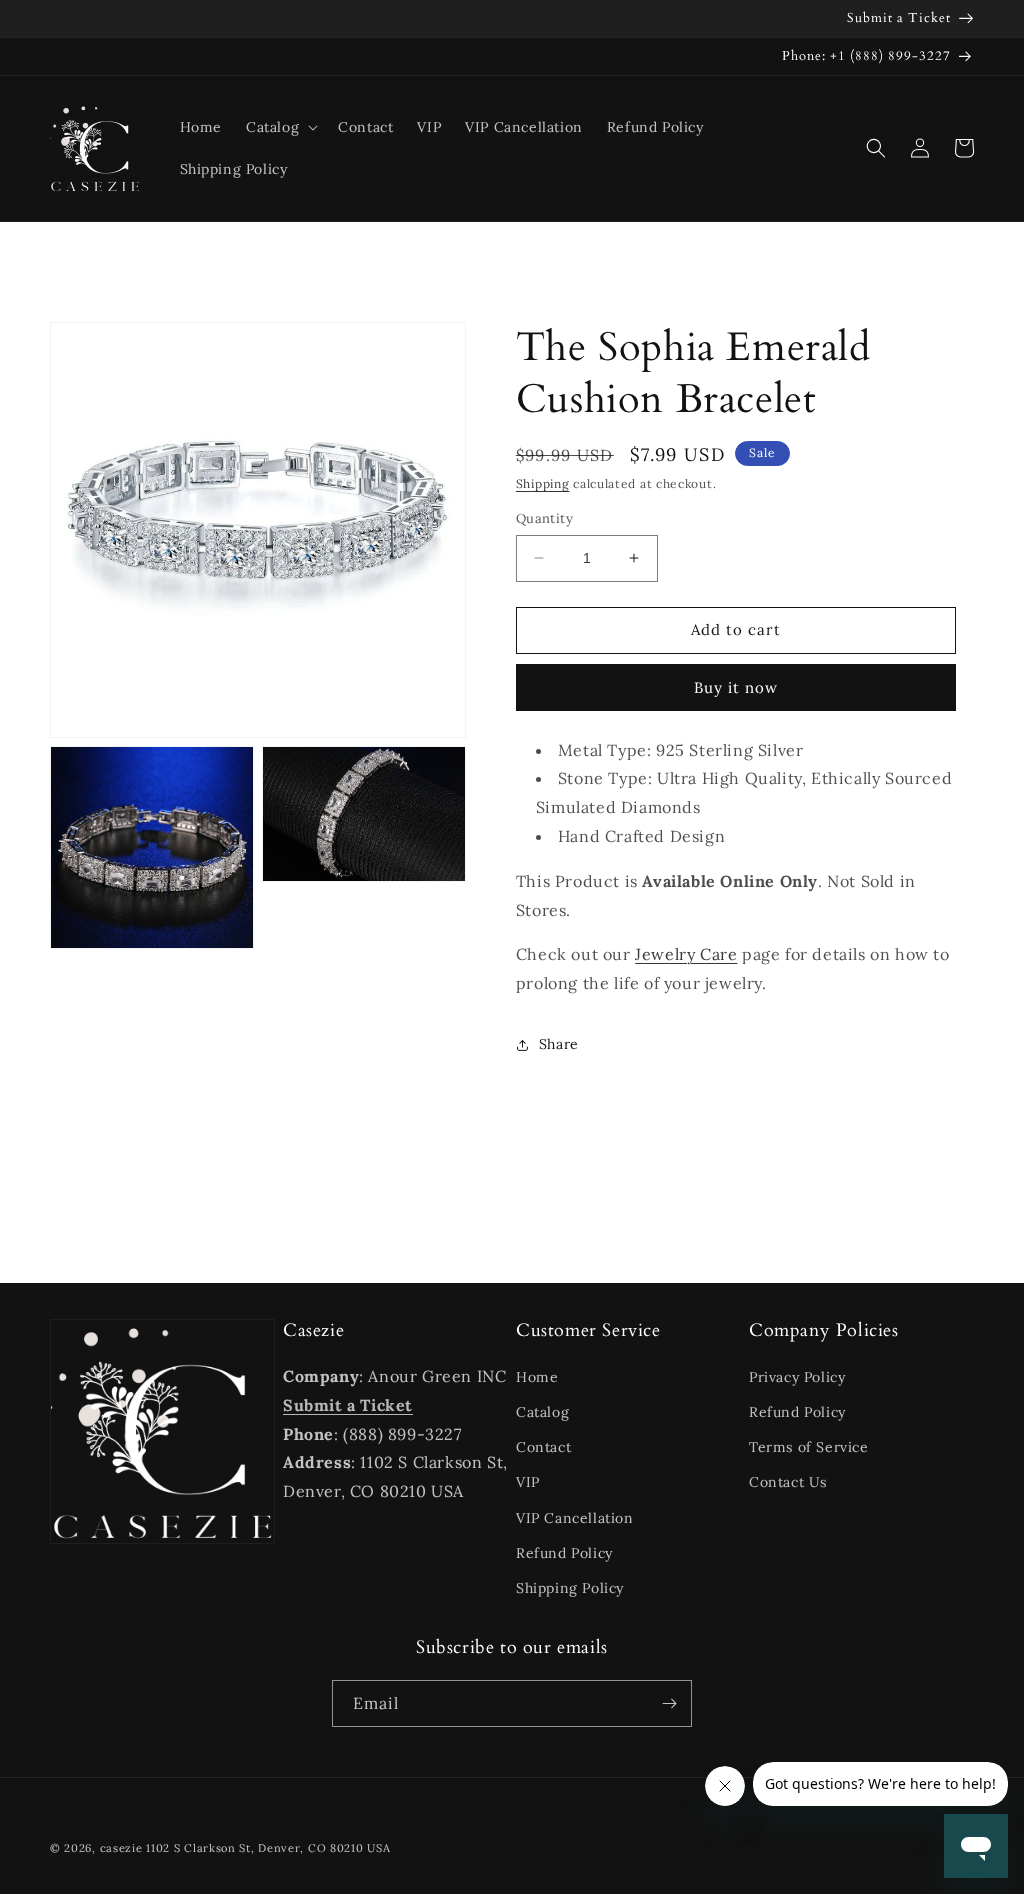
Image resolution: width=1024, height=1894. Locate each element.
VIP (528, 1482)
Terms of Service (809, 1447)
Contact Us (788, 1482)
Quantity (544, 518)
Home (537, 1377)
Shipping (543, 483)
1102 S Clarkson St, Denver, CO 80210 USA (268, 1848)
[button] (280, 127)
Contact (543, 1447)
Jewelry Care (686, 954)
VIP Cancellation (575, 1518)
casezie (121, 1848)
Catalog (542, 1412)
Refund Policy (564, 1553)
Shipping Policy (570, 1588)
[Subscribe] (669, 1703)
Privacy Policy (797, 1377)
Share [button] (559, 1044)
